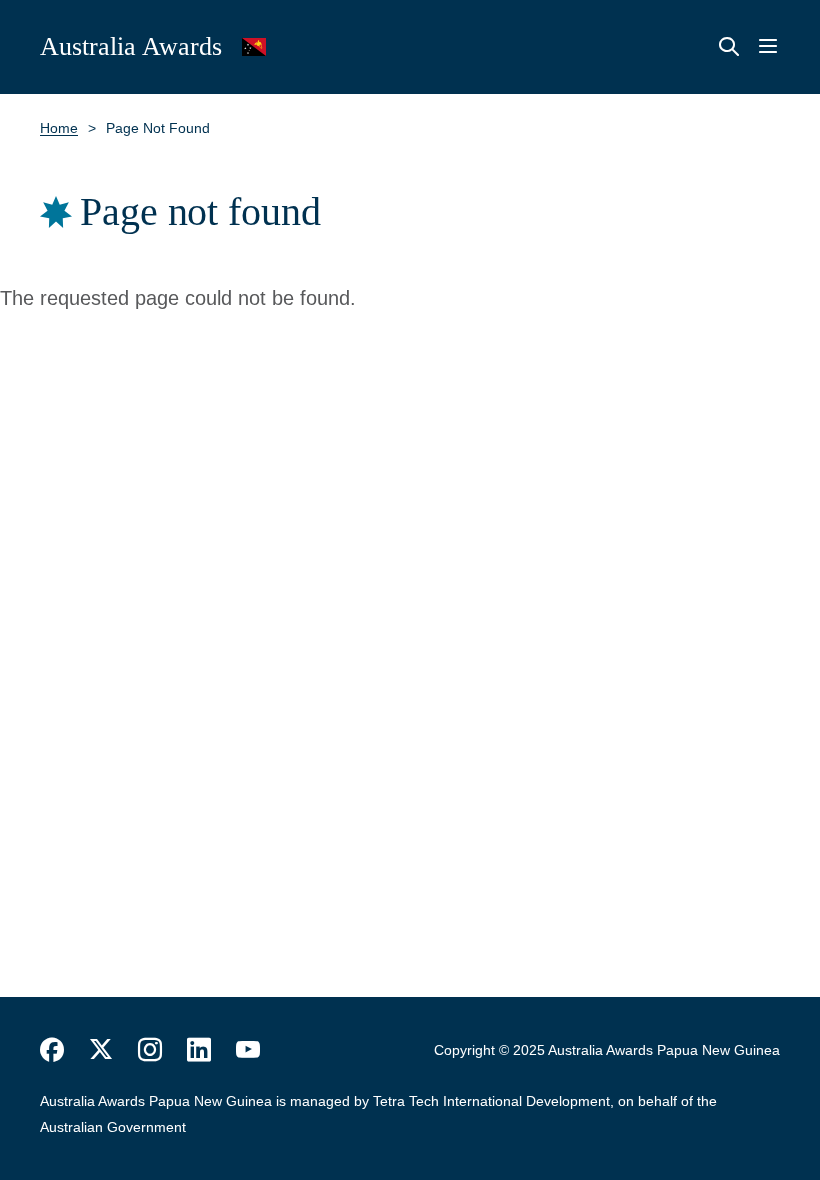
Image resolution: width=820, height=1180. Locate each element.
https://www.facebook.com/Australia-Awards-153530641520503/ (52, 1050)
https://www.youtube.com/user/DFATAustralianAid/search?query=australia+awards (248, 1050)
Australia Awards (131, 46)
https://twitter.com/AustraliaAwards (101, 1050)
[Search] (729, 47)
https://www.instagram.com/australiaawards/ (150, 1050)
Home (59, 128)
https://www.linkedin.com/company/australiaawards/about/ (199, 1050)
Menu (768, 47)
